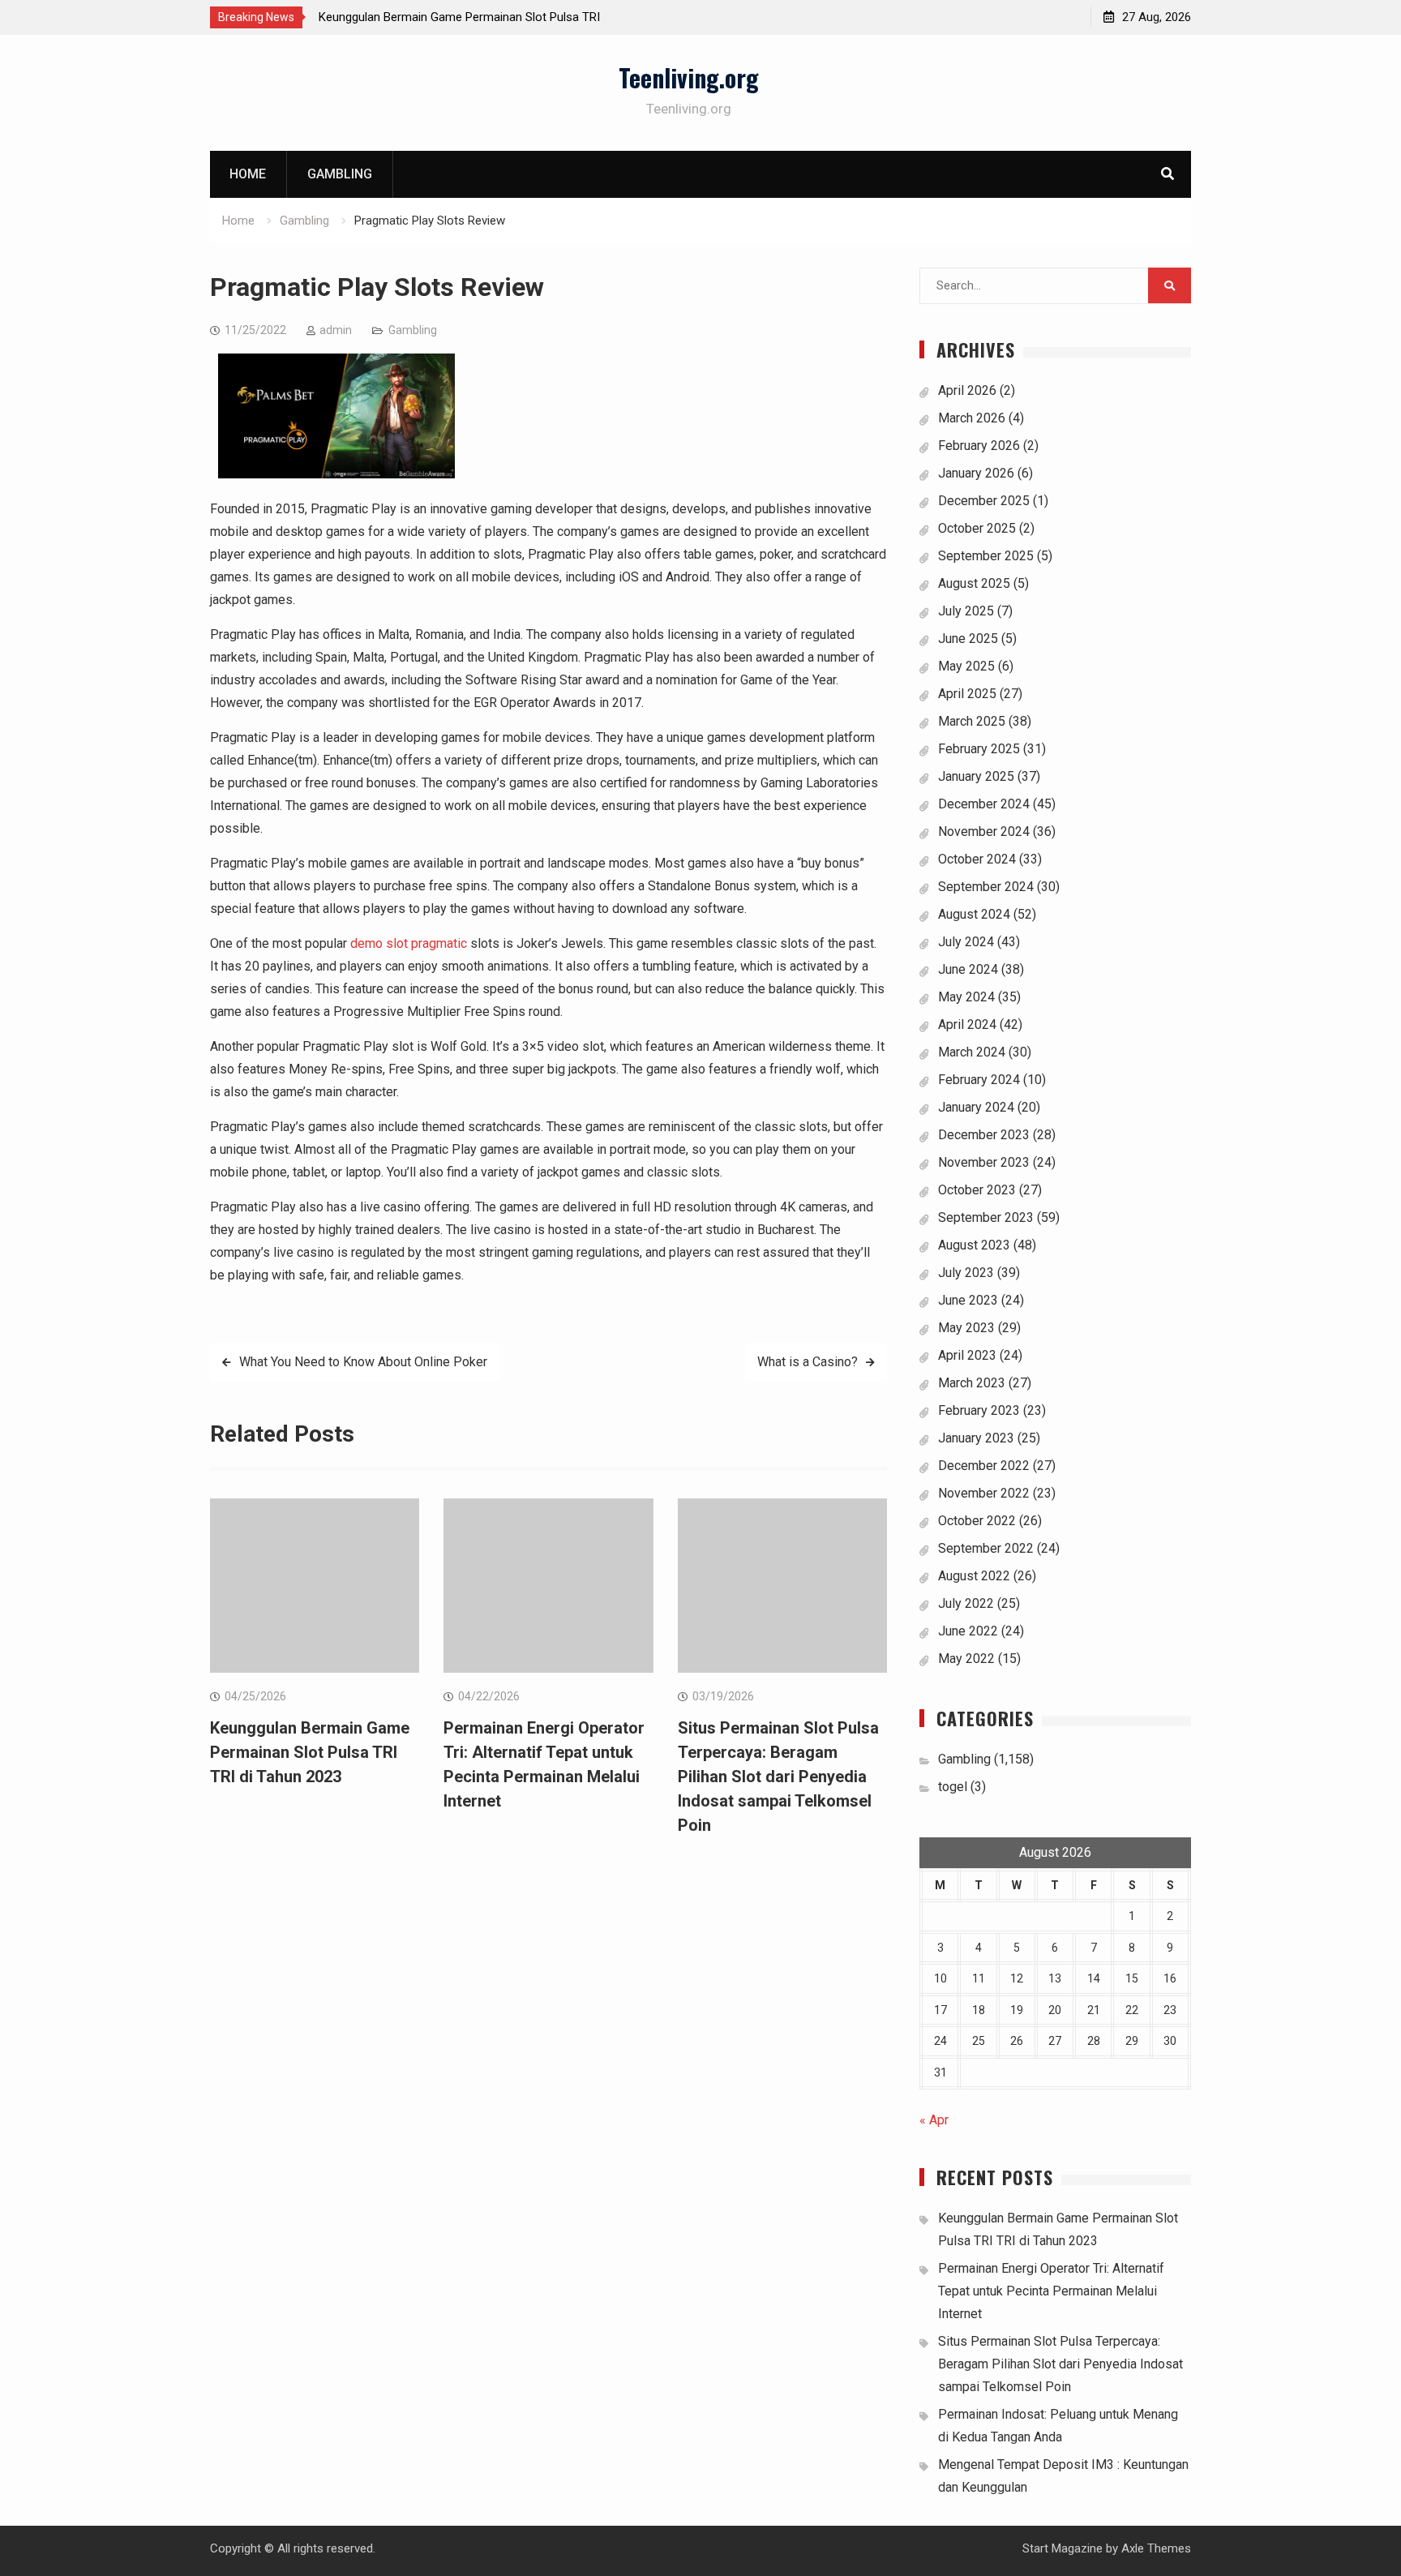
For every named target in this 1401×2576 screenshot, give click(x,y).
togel (953, 1787)
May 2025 (966, 666)
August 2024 (974, 914)
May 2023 (966, 1328)
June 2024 (968, 969)
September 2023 (986, 1217)
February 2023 (979, 1410)
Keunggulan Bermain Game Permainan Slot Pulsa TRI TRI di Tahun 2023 (310, 1752)
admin (336, 330)
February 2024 (979, 1080)
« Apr (934, 2120)
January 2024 (976, 1107)
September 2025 (986, 556)
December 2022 (984, 1466)
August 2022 (974, 1576)
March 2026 (972, 418)
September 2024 (986, 887)
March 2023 (972, 1383)
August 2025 (974, 583)
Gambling (340, 174)
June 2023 (968, 1300)
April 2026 (967, 390)
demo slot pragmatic (409, 943)
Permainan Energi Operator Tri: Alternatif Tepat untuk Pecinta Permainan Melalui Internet (1051, 2291)
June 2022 (968, 1631)
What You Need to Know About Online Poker (363, 1362)
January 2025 (976, 776)
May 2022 (966, 1659)
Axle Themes (1156, 2548)
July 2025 (966, 611)
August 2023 (974, 1245)
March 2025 (972, 721)
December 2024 (984, 804)
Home (248, 174)
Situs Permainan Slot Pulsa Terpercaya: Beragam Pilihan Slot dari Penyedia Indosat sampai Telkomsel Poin (778, 1777)
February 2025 (979, 749)
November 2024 (984, 832)
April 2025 (967, 694)
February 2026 (979, 446)
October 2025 (977, 528)
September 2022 (986, 1548)
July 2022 (966, 1603)
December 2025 (984, 501)
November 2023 (984, 1162)
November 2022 (984, 1493)
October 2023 (977, 1190)
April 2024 (967, 1024)
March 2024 (972, 1052)
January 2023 (976, 1438)
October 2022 (977, 1521)
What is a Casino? (808, 1362)
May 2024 (966, 997)
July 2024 (966, 942)
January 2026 (976, 473)
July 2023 (966, 1273)
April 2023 (967, 1355)
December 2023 (984, 1135)
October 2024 (977, 859)
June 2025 (968, 639)
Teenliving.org (689, 77)
